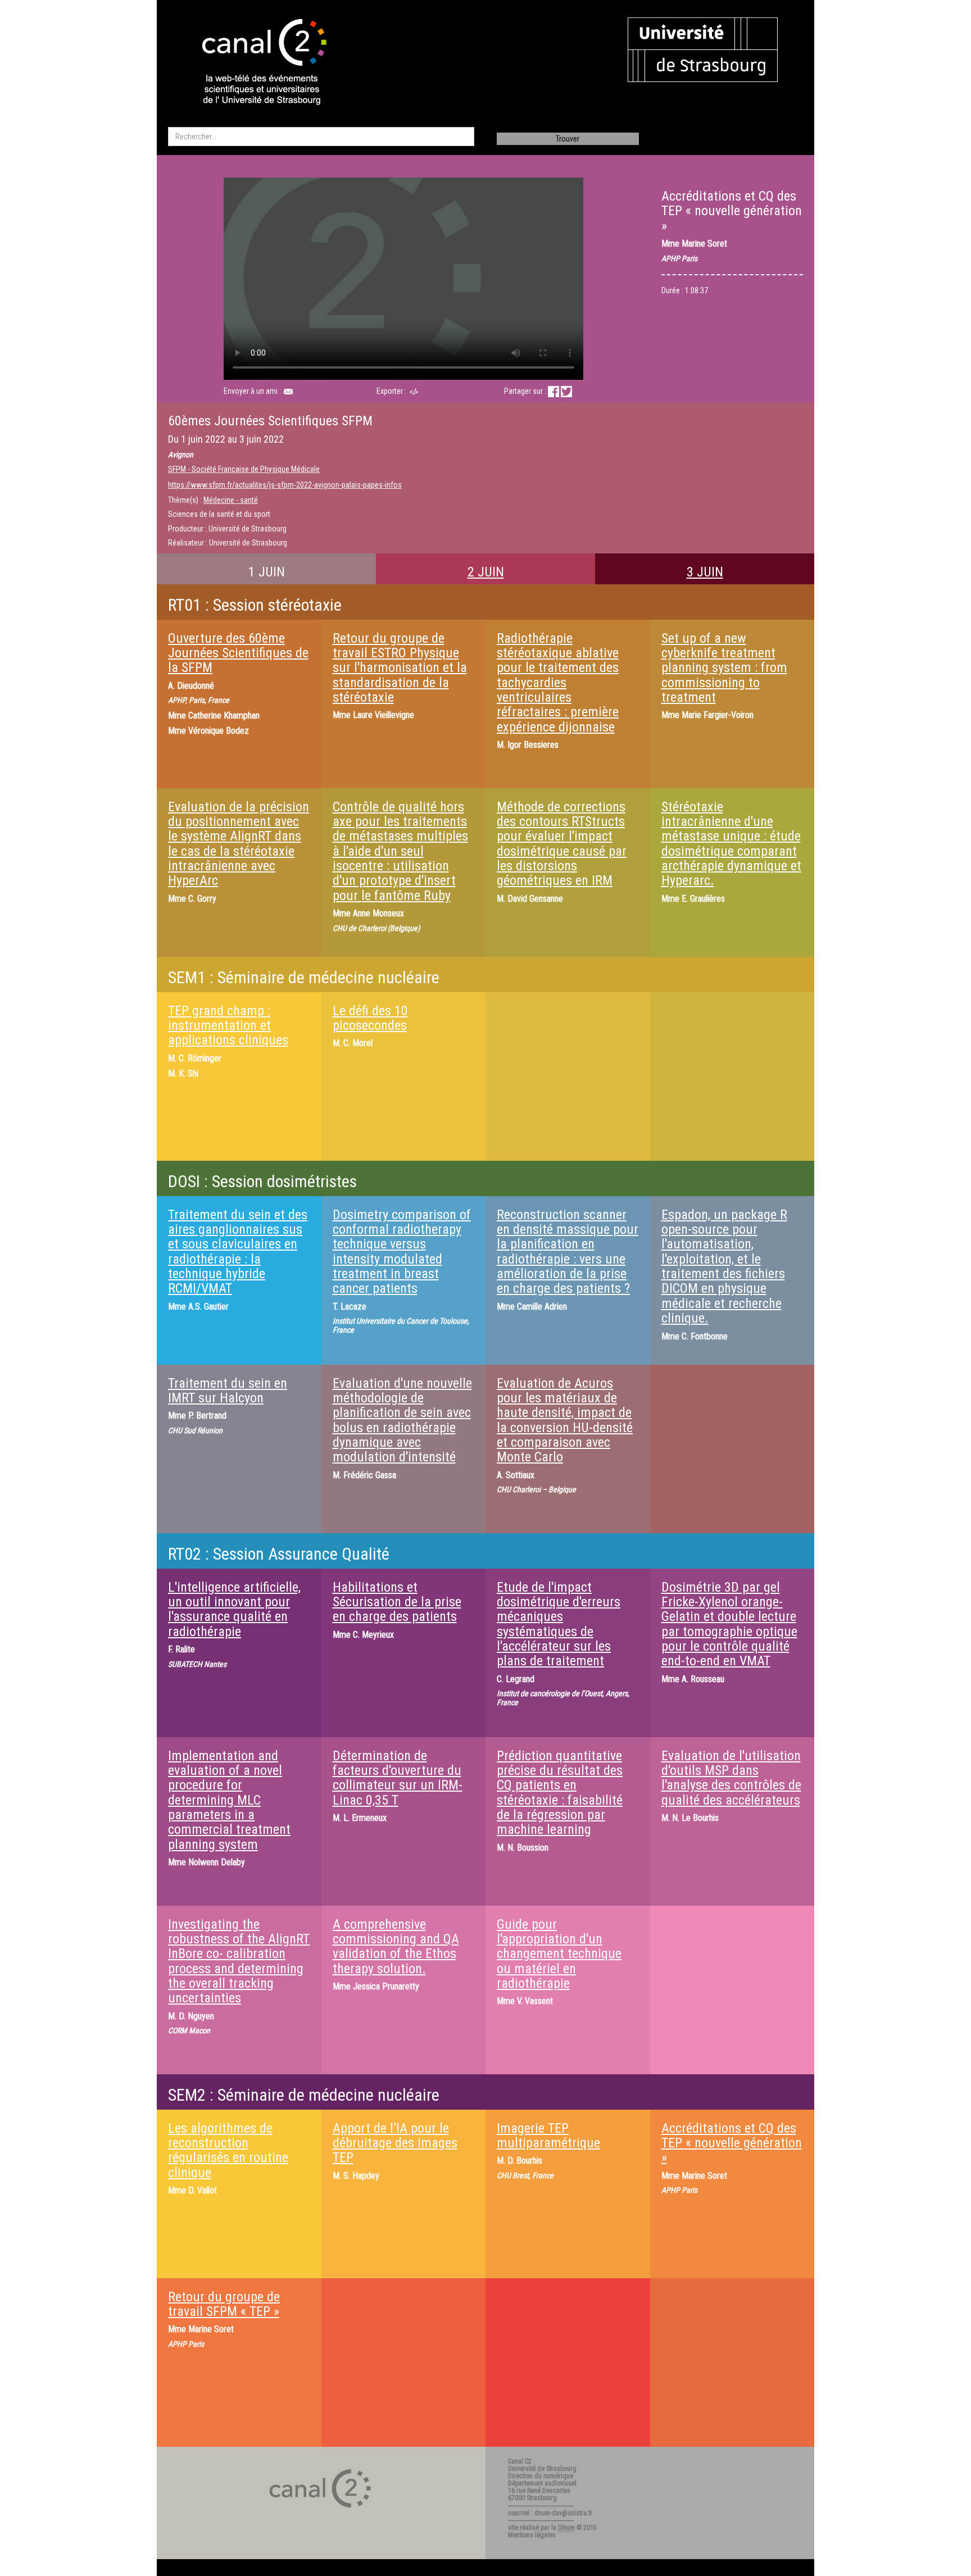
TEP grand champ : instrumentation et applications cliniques (228, 1026)
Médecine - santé (231, 500)
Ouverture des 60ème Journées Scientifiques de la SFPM (238, 653)
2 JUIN (486, 572)
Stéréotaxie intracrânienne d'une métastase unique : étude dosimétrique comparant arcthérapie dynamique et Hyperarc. (731, 844)
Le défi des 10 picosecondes (370, 1018)
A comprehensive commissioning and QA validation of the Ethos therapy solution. (396, 1946)
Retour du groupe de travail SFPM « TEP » (224, 2304)
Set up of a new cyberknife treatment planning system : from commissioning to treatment (724, 668)
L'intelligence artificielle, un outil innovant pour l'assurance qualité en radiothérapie (234, 1609)
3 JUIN (705, 572)
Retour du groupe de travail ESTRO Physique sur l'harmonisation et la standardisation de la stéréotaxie (400, 668)
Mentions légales (532, 2535)
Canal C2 (520, 2461)
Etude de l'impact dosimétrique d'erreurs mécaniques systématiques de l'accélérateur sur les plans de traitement (559, 1624)
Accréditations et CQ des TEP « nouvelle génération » (732, 2143)
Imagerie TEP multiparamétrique (548, 2136)
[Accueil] (255, 63)
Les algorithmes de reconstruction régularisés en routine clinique (228, 2150)
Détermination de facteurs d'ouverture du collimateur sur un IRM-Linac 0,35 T (398, 1778)
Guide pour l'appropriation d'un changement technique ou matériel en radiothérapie (559, 1954)
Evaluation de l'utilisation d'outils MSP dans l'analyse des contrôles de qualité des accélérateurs (731, 1778)
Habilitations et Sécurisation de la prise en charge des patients (397, 1602)
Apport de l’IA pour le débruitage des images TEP (395, 2143)
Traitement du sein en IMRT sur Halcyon (228, 1391)
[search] (321, 137)
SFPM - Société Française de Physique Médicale (244, 469)
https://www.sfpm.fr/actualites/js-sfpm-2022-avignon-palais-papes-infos (285, 485)
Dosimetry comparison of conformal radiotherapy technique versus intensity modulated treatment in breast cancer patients (402, 1252)
